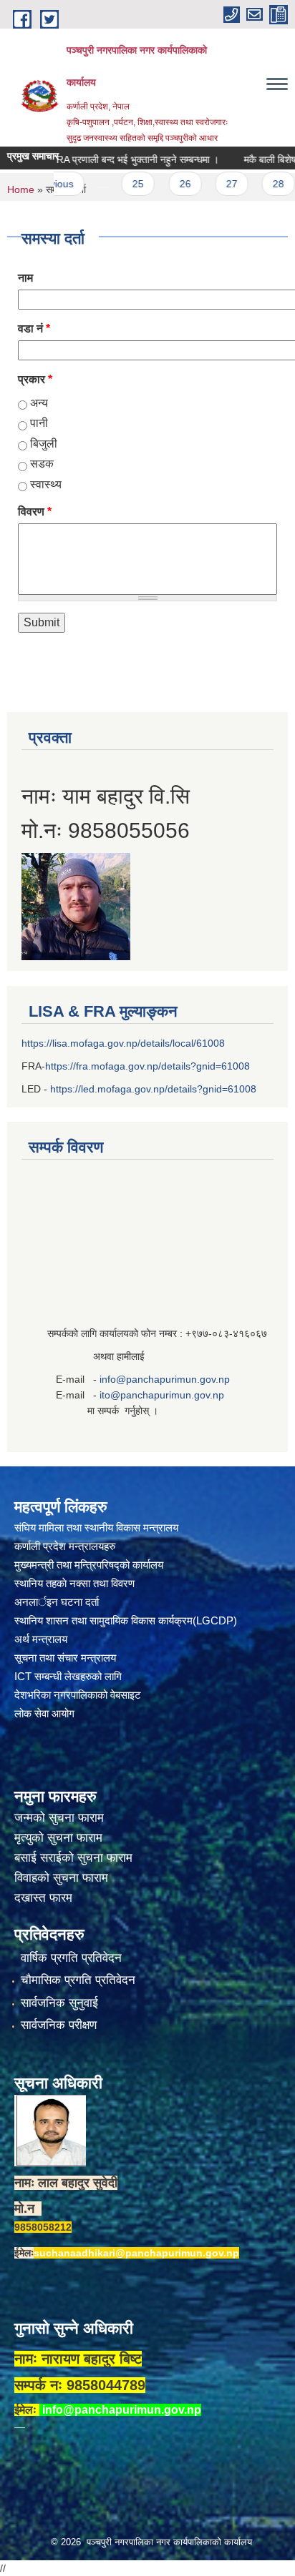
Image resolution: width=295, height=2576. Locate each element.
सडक (42, 464)
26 (163, 184)
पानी (39, 423)
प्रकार (35, 379)
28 (256, 184)
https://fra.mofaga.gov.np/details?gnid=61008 (147, 1066)
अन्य (39, 403)
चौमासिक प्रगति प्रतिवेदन (78, 1980)
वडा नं (34, 329)
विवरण (35, 512)
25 (116, 184)
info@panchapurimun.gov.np (165, 1379)
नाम (25, 278)
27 (209, 184)
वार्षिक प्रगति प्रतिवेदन (71, 1958)
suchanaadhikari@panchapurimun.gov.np (136, 2253)
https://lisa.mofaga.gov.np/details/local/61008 (123, 1043)
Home (21, 189)
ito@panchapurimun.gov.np (162, 1395)
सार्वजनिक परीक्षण (59, 2025)
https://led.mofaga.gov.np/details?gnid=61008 (153, 1089)
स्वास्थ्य (46, 484)
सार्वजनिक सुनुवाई (59, 2003)
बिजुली (44, 444)
